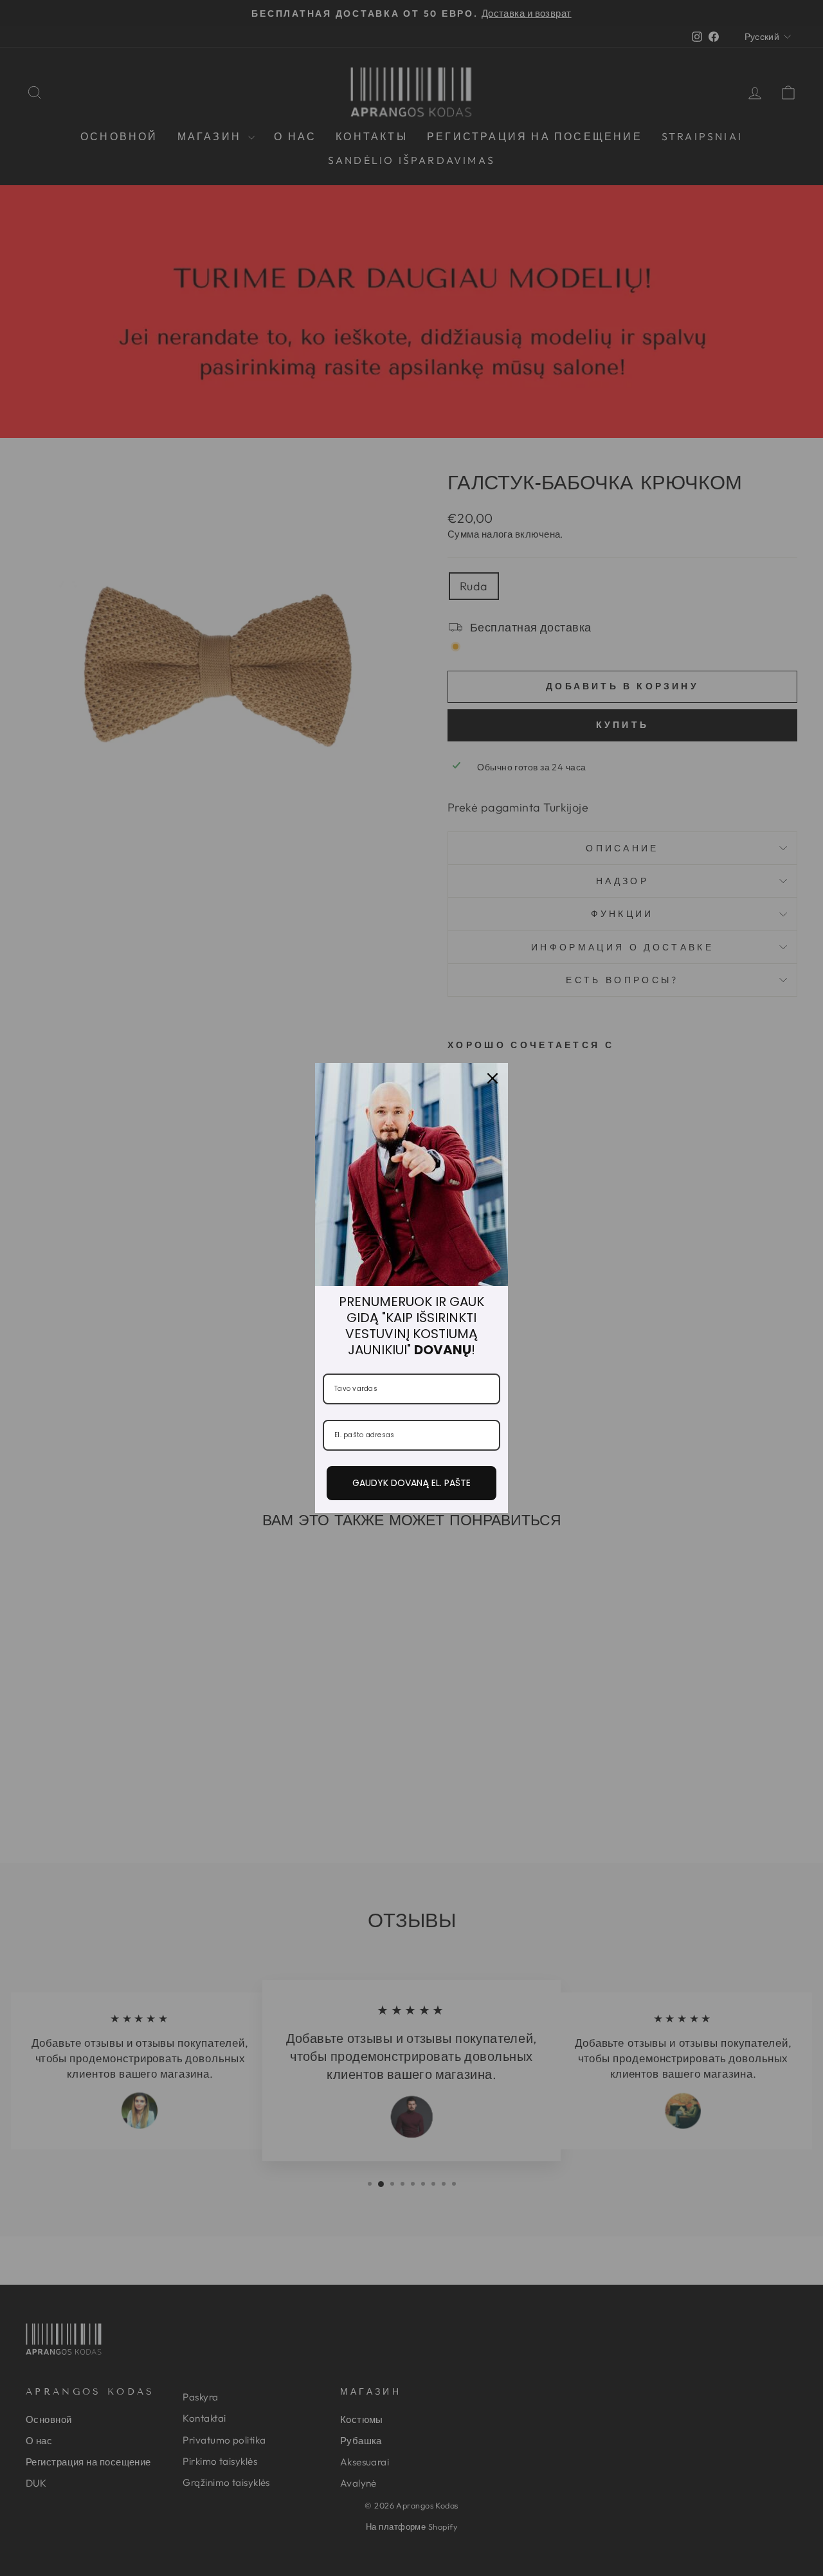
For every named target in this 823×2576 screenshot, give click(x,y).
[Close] (493, 1078)
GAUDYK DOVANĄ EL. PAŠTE (411, 1483)
